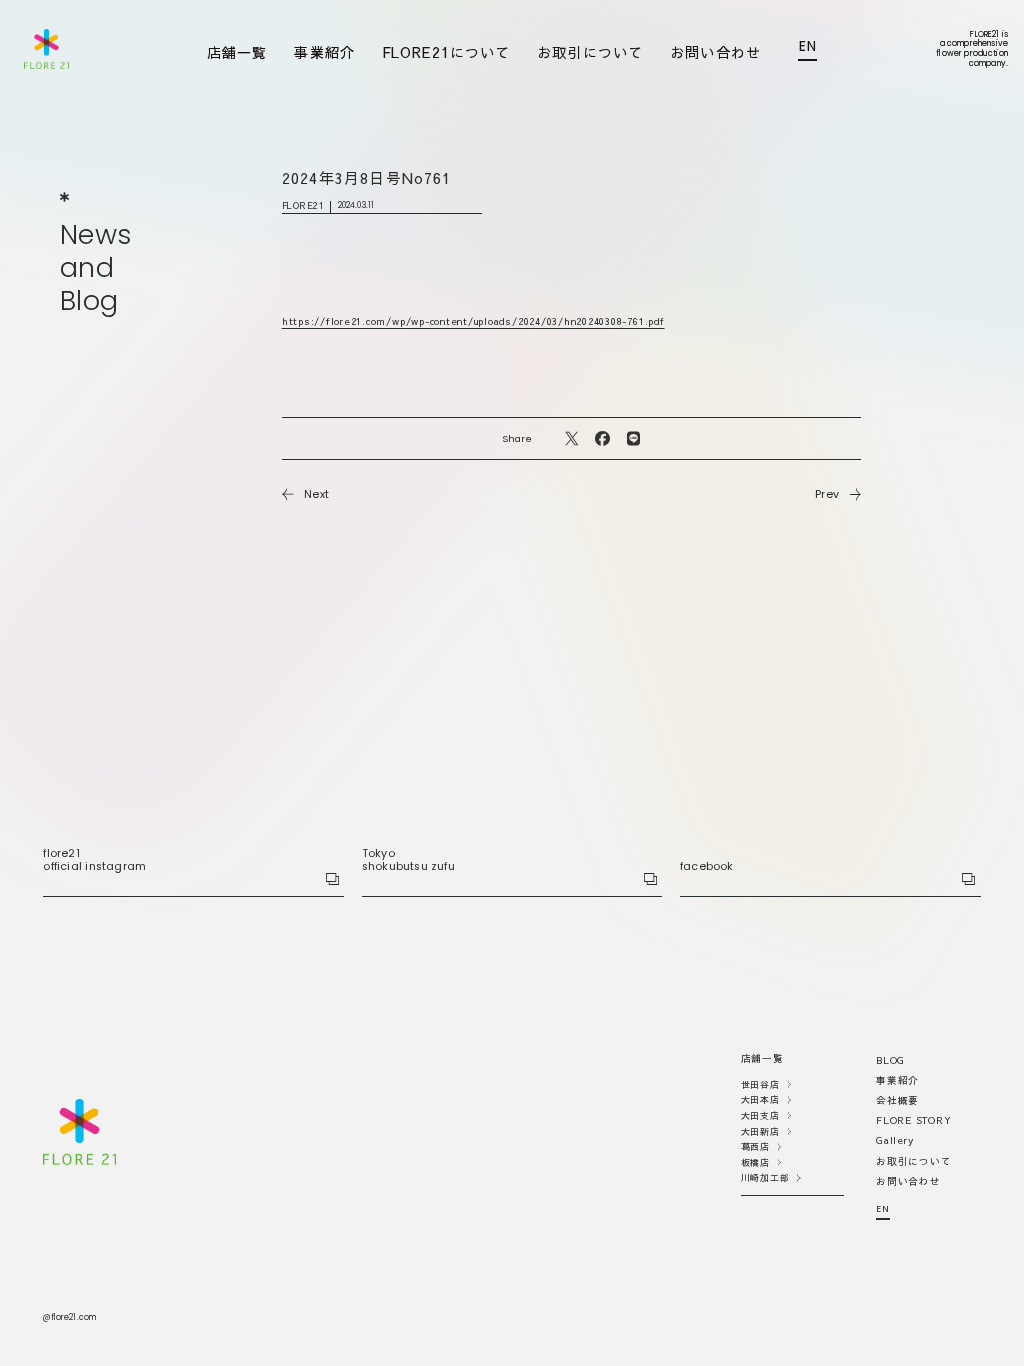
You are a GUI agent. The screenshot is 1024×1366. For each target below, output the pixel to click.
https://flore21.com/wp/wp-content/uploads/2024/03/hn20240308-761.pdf (473, 321)
